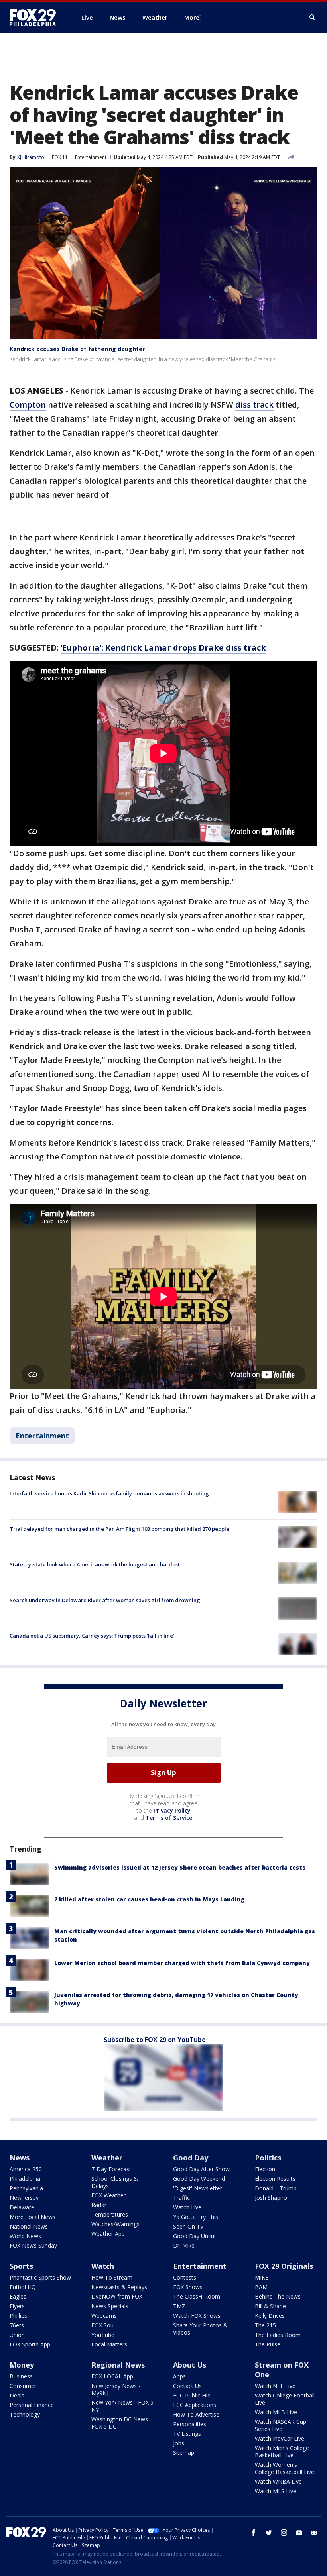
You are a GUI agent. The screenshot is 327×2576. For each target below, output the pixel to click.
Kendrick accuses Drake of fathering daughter (77, 349)
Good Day (191, 2158)
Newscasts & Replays (119, 2287)
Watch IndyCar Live (280, 2438)
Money (22, 2365)
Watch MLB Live (276, 2412)
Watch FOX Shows (197, 2316)
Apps (179, 2376)
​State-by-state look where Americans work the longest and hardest (95, 1564)
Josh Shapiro (271, 2198)
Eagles (18, 2296)
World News (25, 2236)
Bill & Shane (270, 2306)
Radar (99, 2205)
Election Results (275, 2179)
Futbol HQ (23, 2287)
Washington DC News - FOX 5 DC (121, 2423)
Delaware (22, 2207)
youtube (299, 2533)
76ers (17, 2325)
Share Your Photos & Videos (200, 2329)
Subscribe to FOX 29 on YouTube (155, 2040)
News (20, 2158)
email (314, 2533)
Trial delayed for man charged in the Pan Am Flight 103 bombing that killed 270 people (119, 1529)
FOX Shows (188, 2287)
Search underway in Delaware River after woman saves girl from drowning (105, 1600)
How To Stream (112, 2277)
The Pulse (268, 2344)
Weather (107, 2158)
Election (265, 2169)
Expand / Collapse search (313, 18)
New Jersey (24, 2198)
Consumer (23, 2386)
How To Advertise (196, 2414)
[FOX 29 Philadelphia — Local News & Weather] (36, 17)
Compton (28, 405)
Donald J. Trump (276, 2188)
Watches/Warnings (115, 2224)
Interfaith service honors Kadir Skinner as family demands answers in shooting (109, 1493)
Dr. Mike (184, 2245)
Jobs (179, 2443)
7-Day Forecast (111, 2169)
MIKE (262, 2277)
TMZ (179, 2306)
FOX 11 (60, 157)
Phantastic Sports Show (40, 2277)
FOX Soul (103, 2325)
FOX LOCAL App (112, 2376)
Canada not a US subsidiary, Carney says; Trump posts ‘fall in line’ (92, 1636)
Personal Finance (32, 2405)
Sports (21, 2266)
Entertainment (91, 157)
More (192, 17)
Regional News (118, 2365)
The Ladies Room (278, 2335)
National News (29, 2226)
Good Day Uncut (195, 2236)
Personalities (190, 2424)
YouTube (103, 2335)
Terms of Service (169, 1818)
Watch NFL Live (275, 2386)
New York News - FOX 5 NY (122, 2406)
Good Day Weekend (199, 2179)
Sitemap (184, 2453)
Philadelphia (25, 2179)
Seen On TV (188, 2226)
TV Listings (187, 2434)
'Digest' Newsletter (198, 2188)
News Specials (110, 2306)
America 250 (26, 2169)
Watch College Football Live (285, 2399)
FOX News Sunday (33, 2245)
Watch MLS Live (276, 2491)
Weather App (108, 2234)
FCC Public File (192, 2395)
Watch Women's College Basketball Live (285, 2468)
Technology (25, 2414)
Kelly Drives (270, 2316)
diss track (254, 405)
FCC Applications (195, 2405)
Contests (185, 2277)
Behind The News (278, 2296)
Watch (103, 2266)
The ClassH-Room (197, 2296)
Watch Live (187, 2207)
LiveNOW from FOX (117, 2296)
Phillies (18, 2316)
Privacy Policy (172, 1810)
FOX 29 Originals (284, 2266)
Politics (268, 2158)
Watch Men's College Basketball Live (282, 2451)
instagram (284, 2533)
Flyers (17, 2306)
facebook (254, 2533)
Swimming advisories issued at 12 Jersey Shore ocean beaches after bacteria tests (180, 1867)
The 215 (265, 2325)
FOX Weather (108, 2195)
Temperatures (110, 2214)
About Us (190, 2365)
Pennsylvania (26, 2188)
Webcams (104, 2316)
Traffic (181, 2198)
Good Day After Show (201, 2169)
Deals (17, 2395)
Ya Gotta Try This (196, 2217)
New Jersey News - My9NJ (116, 2389)
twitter (269, 2533)
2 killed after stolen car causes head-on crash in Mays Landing (149, 1899)
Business (21, 2376)
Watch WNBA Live (278, 2481)
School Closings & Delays (115, 2182)
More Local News (33, 2217)
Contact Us (187, 2386)
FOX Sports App (30, 2344)
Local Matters (109, 2344)
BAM (261, 2287)
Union (17, 2335)
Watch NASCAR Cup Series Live (281, 2425)
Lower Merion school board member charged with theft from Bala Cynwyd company (182, 1963)
